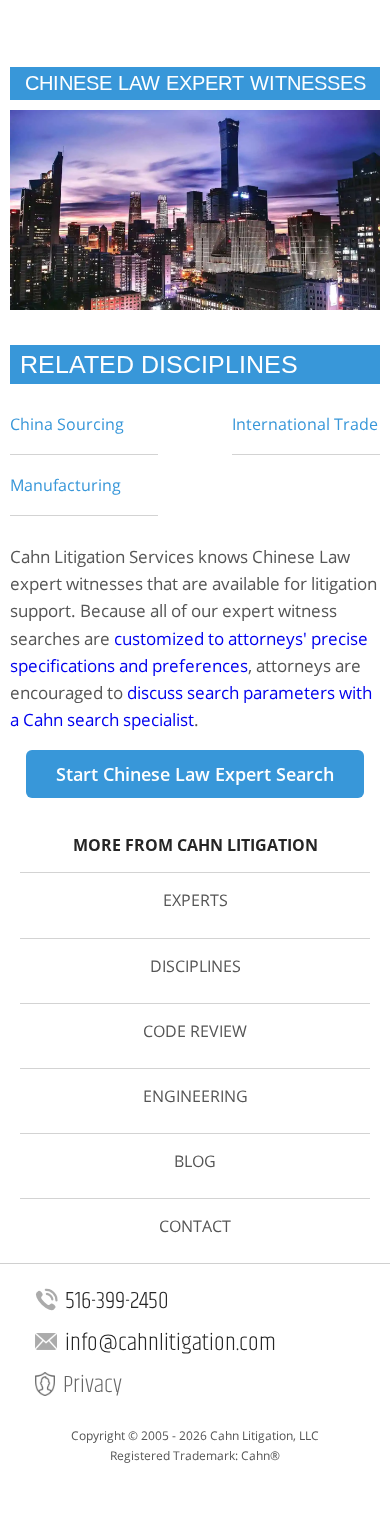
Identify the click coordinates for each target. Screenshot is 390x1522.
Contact (195, 1226)
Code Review (195, 1031)
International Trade (305, 424)
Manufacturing (65, 485)
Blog (195, 1161)
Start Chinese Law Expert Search (195, 774)
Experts (195, 900)
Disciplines (195, 966)
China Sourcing (67, 424)
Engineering (195, 1096)
